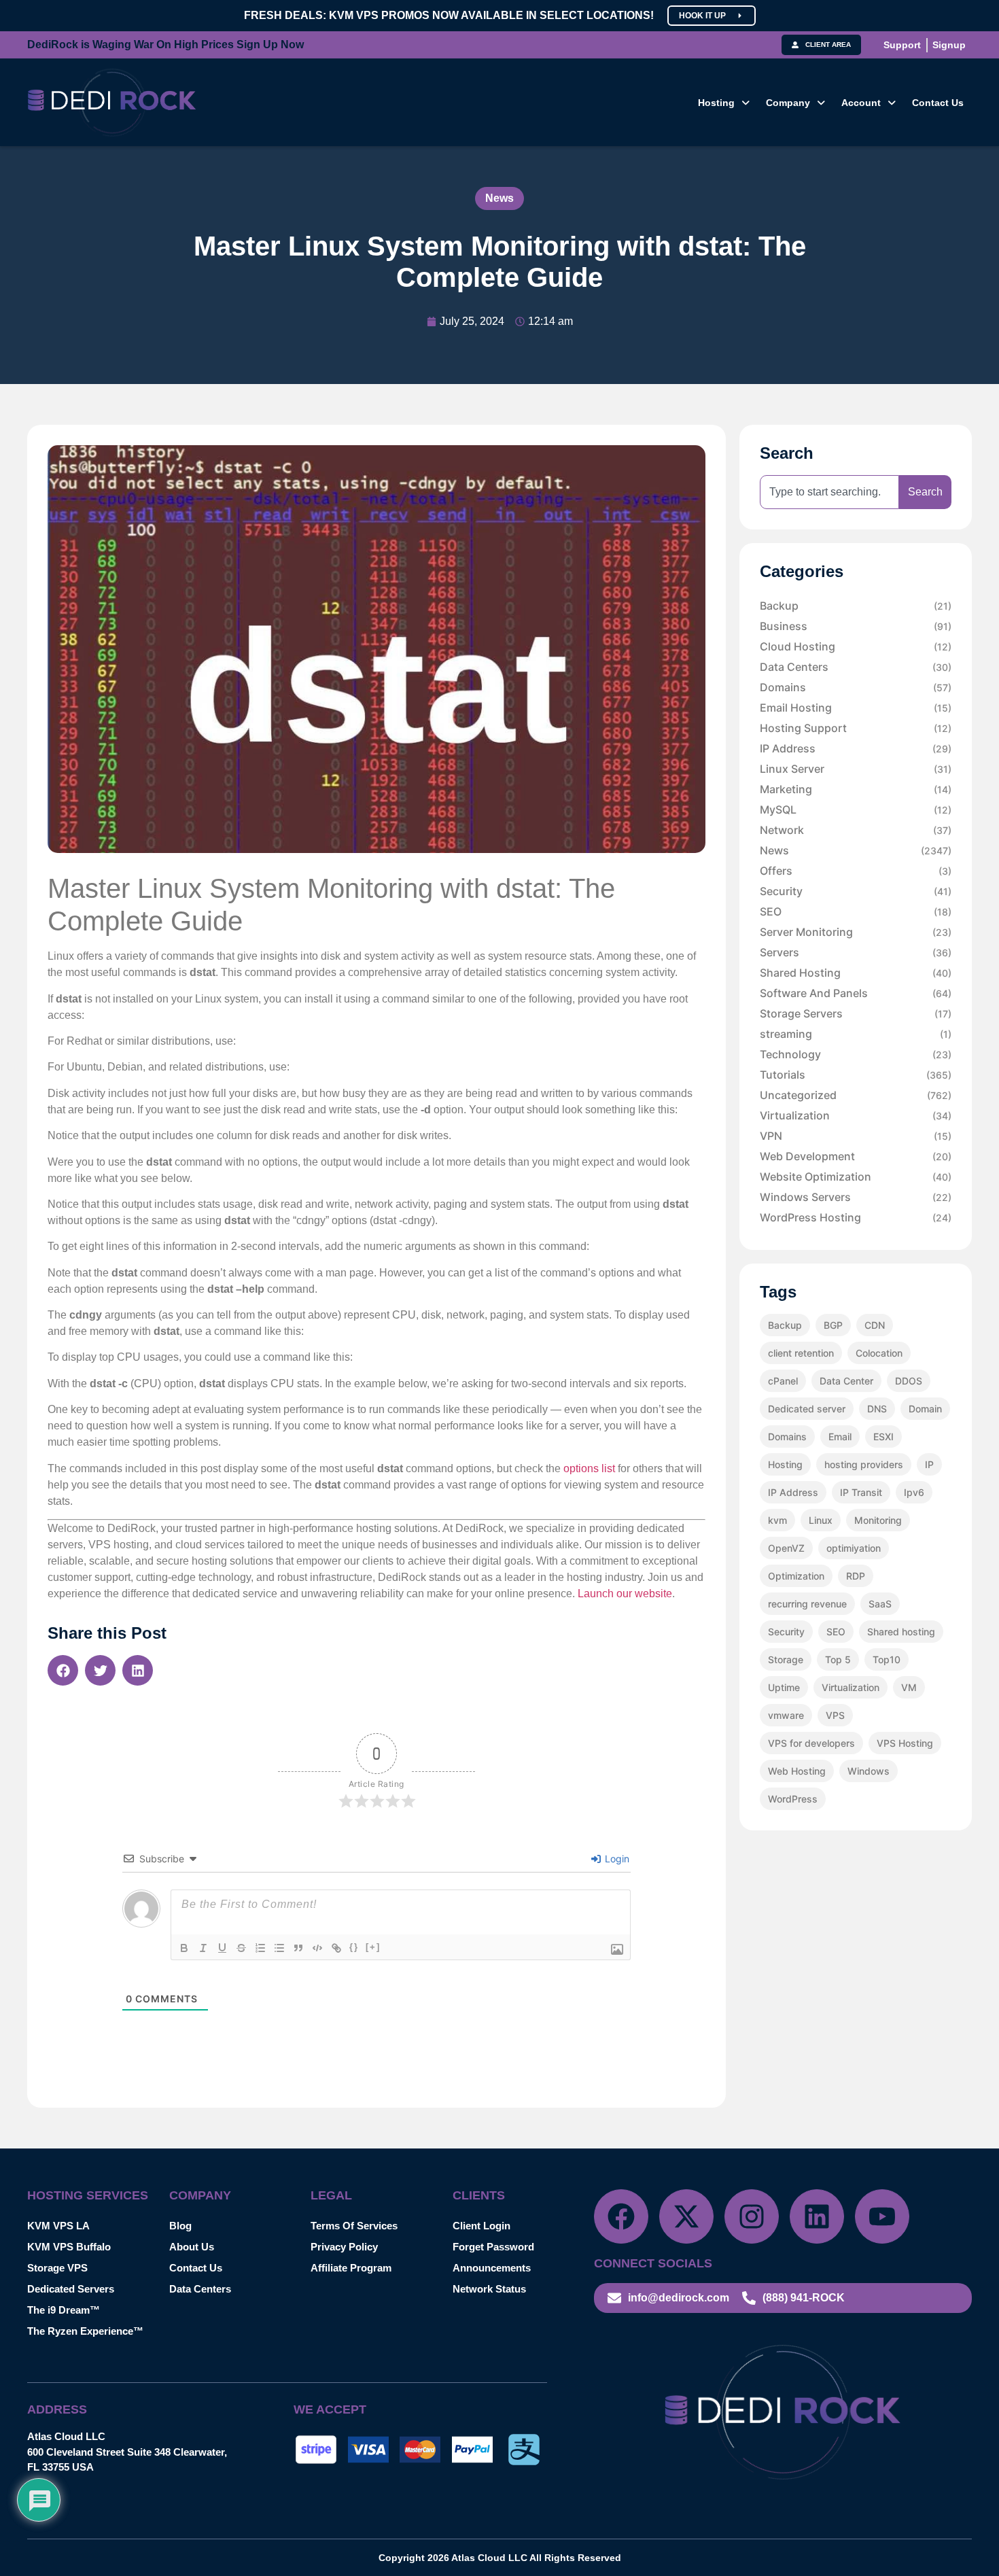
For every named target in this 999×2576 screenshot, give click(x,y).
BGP (833, 1325)
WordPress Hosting (856, 1217)
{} (354, 1947)
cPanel (783, 1381)
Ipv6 (914, 1492)
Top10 (887, 1659)
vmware (786, 1715)
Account (861, 103)
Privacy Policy (344, 2247)
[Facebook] (621, 2216)
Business (856, 626)
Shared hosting (901, 1632)
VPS (835, 1715)
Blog (180, 2226)
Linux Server (856, 769)
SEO (856, 911)
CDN (875, 1325)
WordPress (793, 1799)
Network (856, 830)
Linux (821, 1520)
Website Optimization (856, 1177)
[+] (373, 1947)
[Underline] (222, 1948)
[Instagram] (752, 2216)
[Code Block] (317, 1948)
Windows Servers (856, 1197)
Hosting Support (856, 728)
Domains (856, 687)
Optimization (796, 1576)
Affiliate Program (351, 2268)
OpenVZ (786, 1548)
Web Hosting (797, 1771)
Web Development (856, 1156)
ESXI (883, 1437)
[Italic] (203, 1948)
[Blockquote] (298, 1948)
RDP (856, 1576)
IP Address (856, 748)
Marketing (856, 789)
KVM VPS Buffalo (69, 2247)
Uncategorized (856, 1095)
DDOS (909, 1381)
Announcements (492, 2268)
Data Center (846, 1381)
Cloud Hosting (856, 646)
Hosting (716, 103)
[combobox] (829, 492)
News (500, 198)
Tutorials (856, 1075)
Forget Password (493, 2247)
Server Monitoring (856, 932)
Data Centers (856, 667)
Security (856, 891)
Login (616, 1859)
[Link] (336, 1948)
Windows (869, 1771)
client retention (801, 1353)
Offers (856, 871)
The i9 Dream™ (64, 2310)
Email (840, 1437)
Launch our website (625, 1594)
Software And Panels (856, 993)
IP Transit (861, 1492)
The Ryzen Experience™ (85, 2331)
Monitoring (878, 1520)
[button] (724, 103)
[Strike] (241, 1948)
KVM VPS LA (58, 2226)
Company (788, 103)
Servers (856, 952)
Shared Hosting (856, 973)
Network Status (489, 2289)
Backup (856, 606)
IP (929, 1464)
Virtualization (856, 1115)
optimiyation (854, 1548)
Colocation (879, 1353)
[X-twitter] (686, 2216)
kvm (777, 1520)
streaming (856, 1034)
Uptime (784, 1687)
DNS (877, 1409)
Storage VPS (57, 2268)
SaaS (880, 1604)
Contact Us (938, 103)
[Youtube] (882, 2216)
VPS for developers (811, 1743)
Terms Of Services (354, 2226)
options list (589, 1468)
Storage (786, 1659)
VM (909, 1687)
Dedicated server (807, 1409)
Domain (925, 1409)
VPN (856, 1136)
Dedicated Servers (71, 2289)
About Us (192, 2247)
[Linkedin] (817, 2216)
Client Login (481, 2226)
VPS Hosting (905, 1743)
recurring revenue (807, 1604)
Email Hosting (856, 708)
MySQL (856, 810)
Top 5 (838, 1659)
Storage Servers (856, 1013)
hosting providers (864, 1464)
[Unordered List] (279, 1948)
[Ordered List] (260, 1948)
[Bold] (184, 1948)
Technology (856, 1054)
